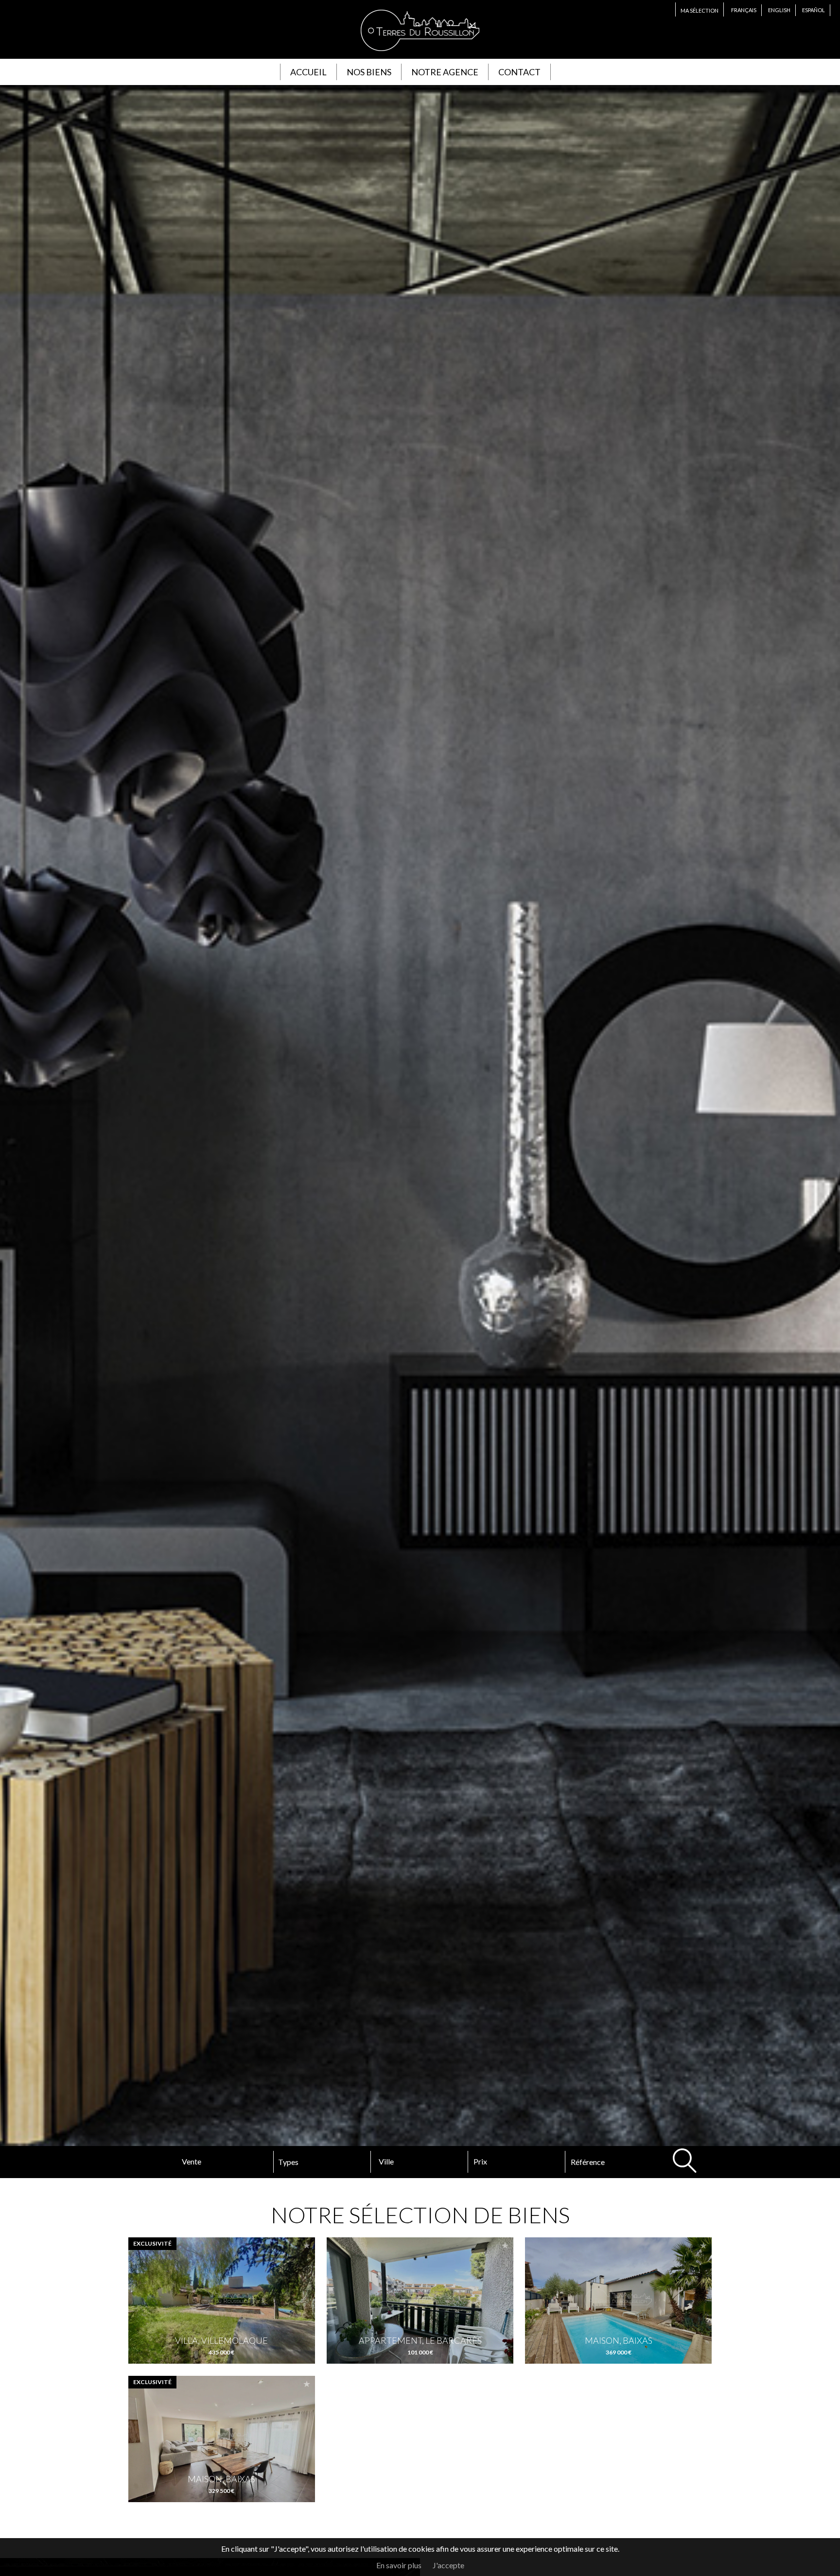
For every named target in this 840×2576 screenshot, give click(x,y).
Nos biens (369, 72)
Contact (519, 72)
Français (744, 10)
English (779, 10)
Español (814, 10)
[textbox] (415, 2162)
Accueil (308, 72)
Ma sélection (700, 10)
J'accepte (448, 2565)
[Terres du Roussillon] (420, 53)
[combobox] (420, 2162)
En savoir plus (399, 2565)
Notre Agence (445, 72)
